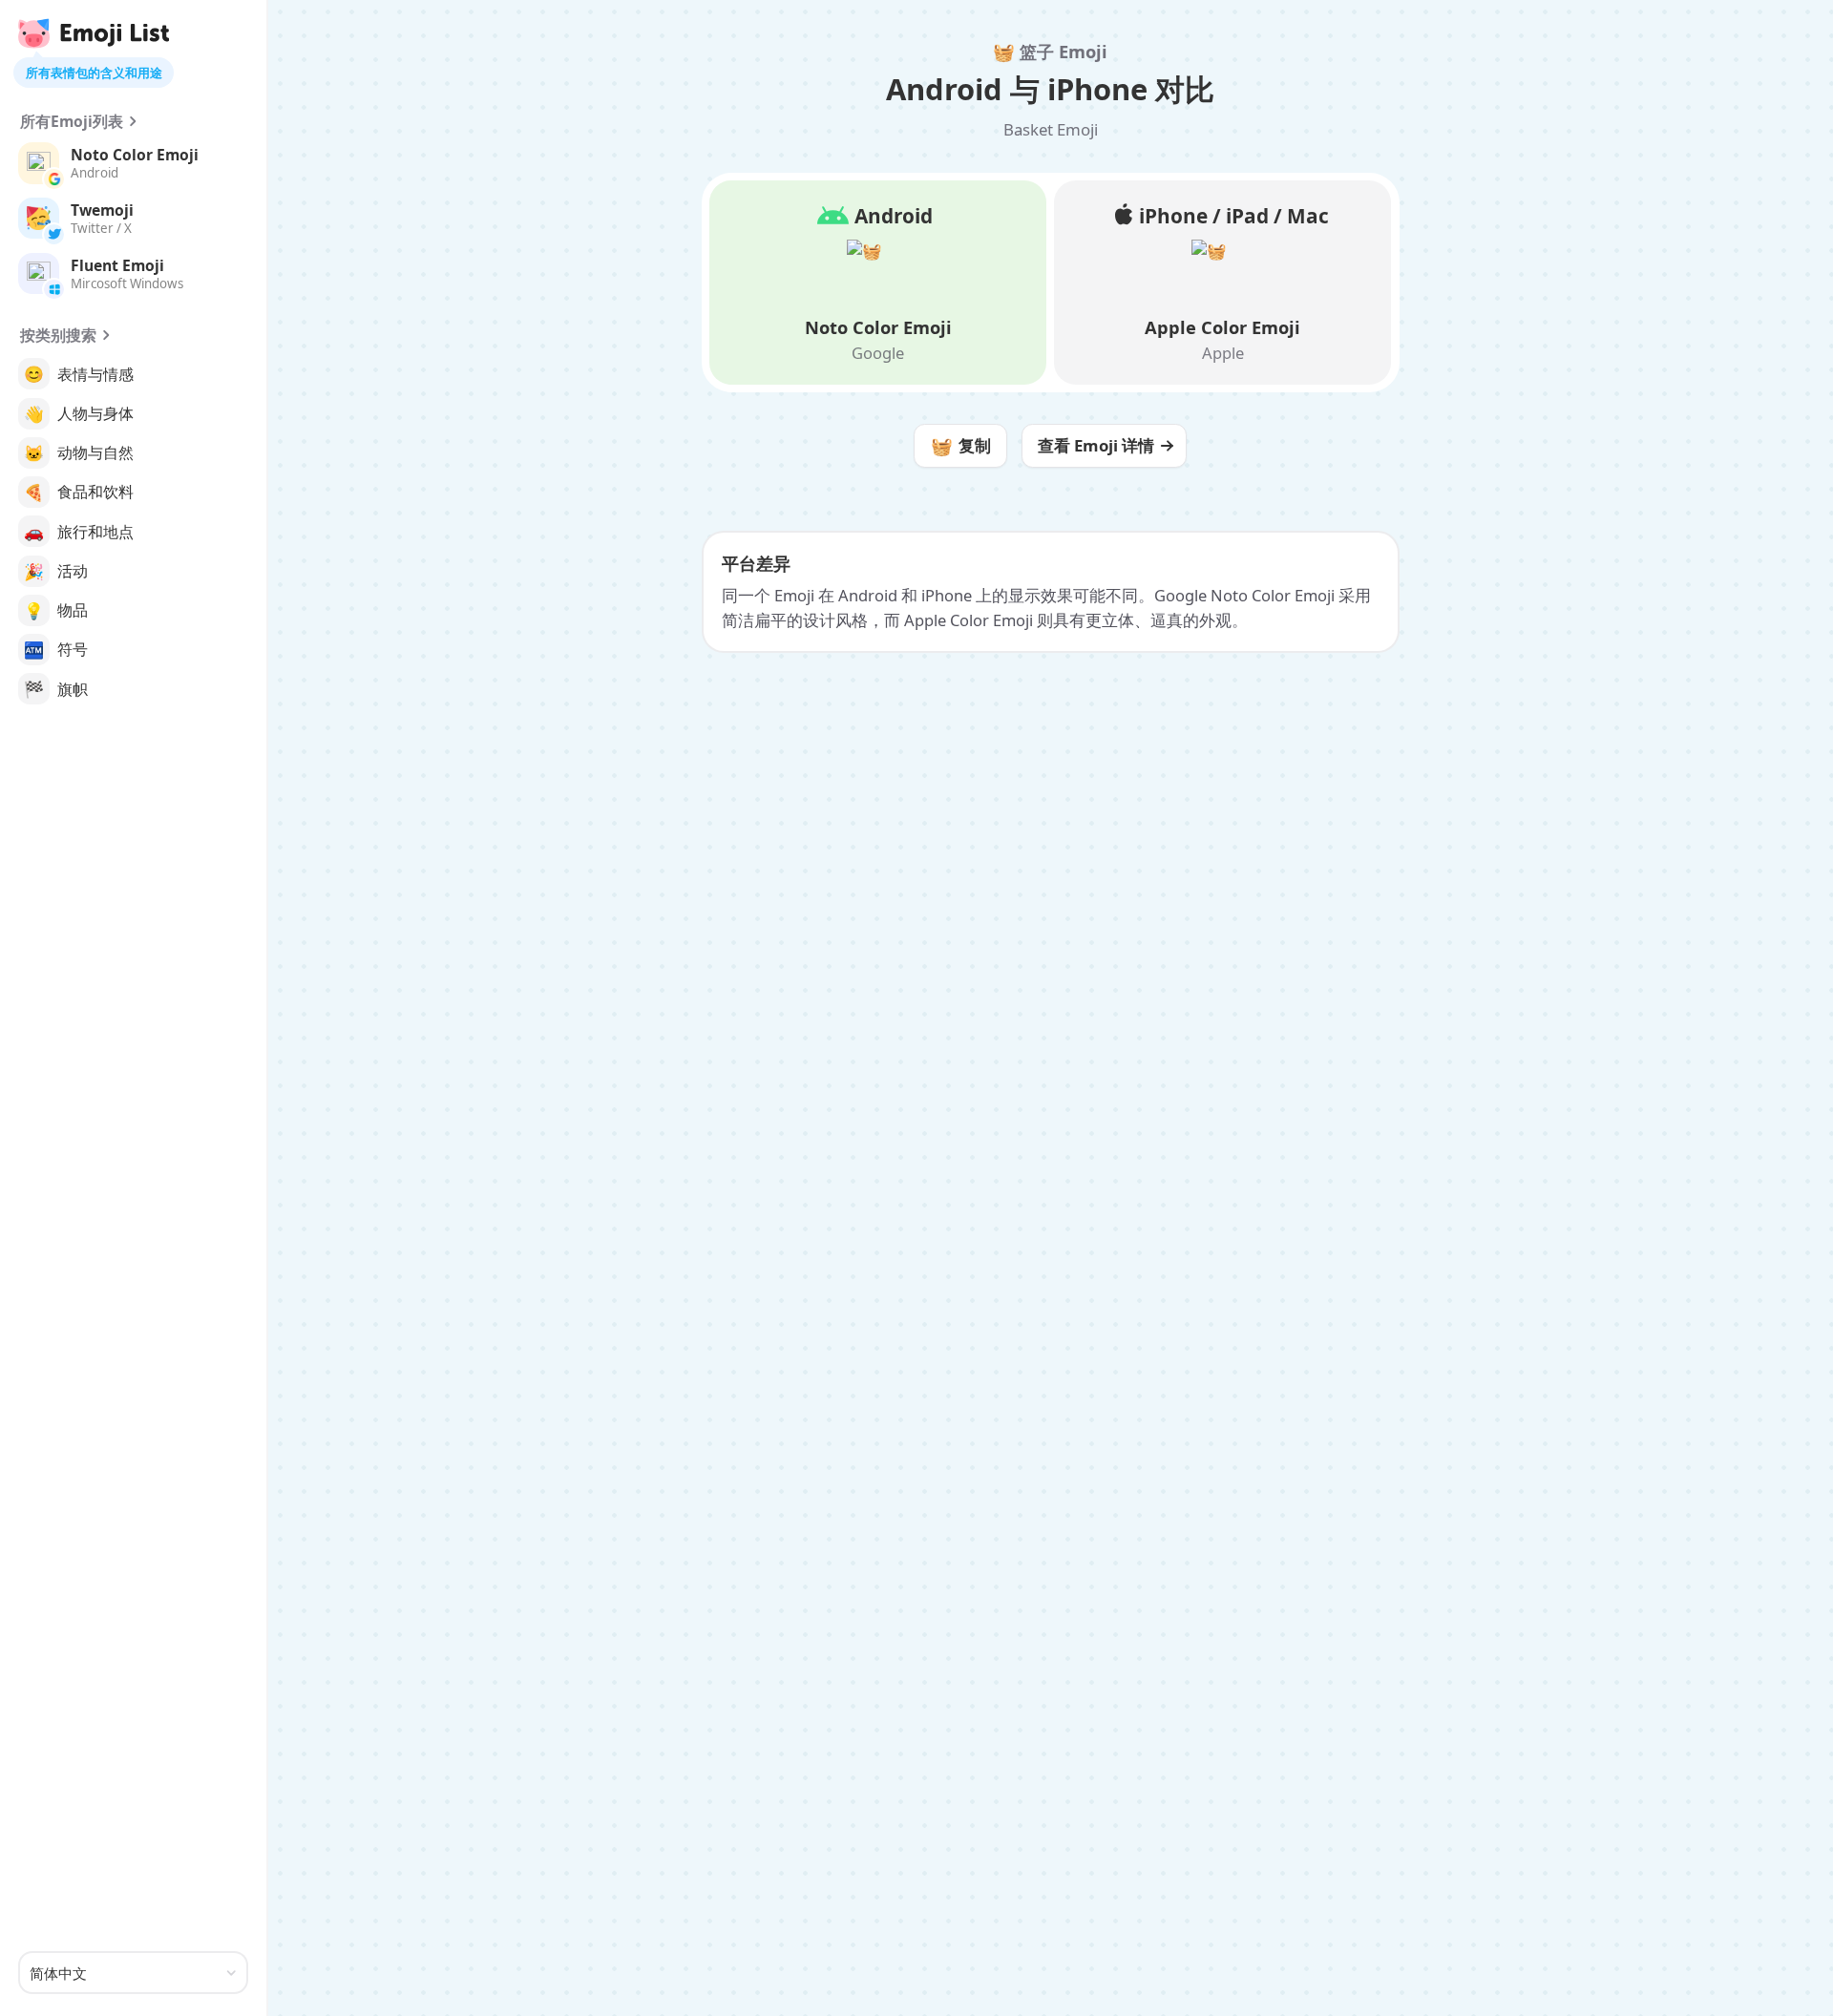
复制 (961, 445)
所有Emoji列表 (72, 121)
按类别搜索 (58, 335)
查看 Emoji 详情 (1096, 445)
